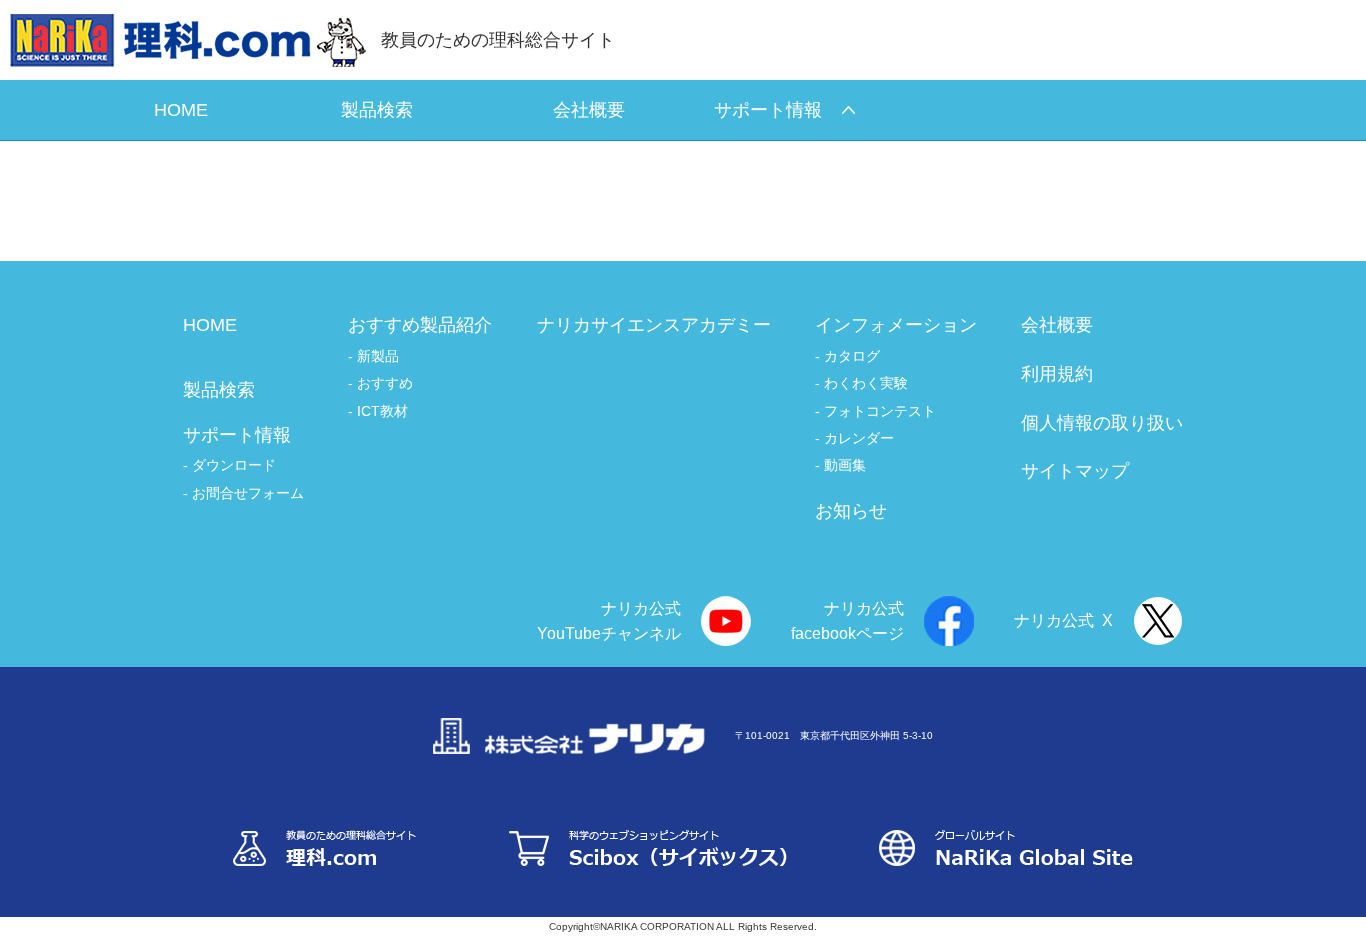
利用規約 (1057, 374)
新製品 (378, 356)
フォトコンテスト (880, 411)
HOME (210, 325)
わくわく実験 (866, 383)
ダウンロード (234, 465)
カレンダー (859, 438)
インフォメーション (896, 325)
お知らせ (851, 511)
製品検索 (219, 390)
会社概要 (1057, 325)
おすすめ (385, 383)
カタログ (852, 356)
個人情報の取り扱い (1102, 423)
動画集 (845, 465)
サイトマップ (1075, 471)
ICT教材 (382, 411)
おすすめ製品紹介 (420, 325)
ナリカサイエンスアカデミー (654, 325)
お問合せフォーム (248, 493)
